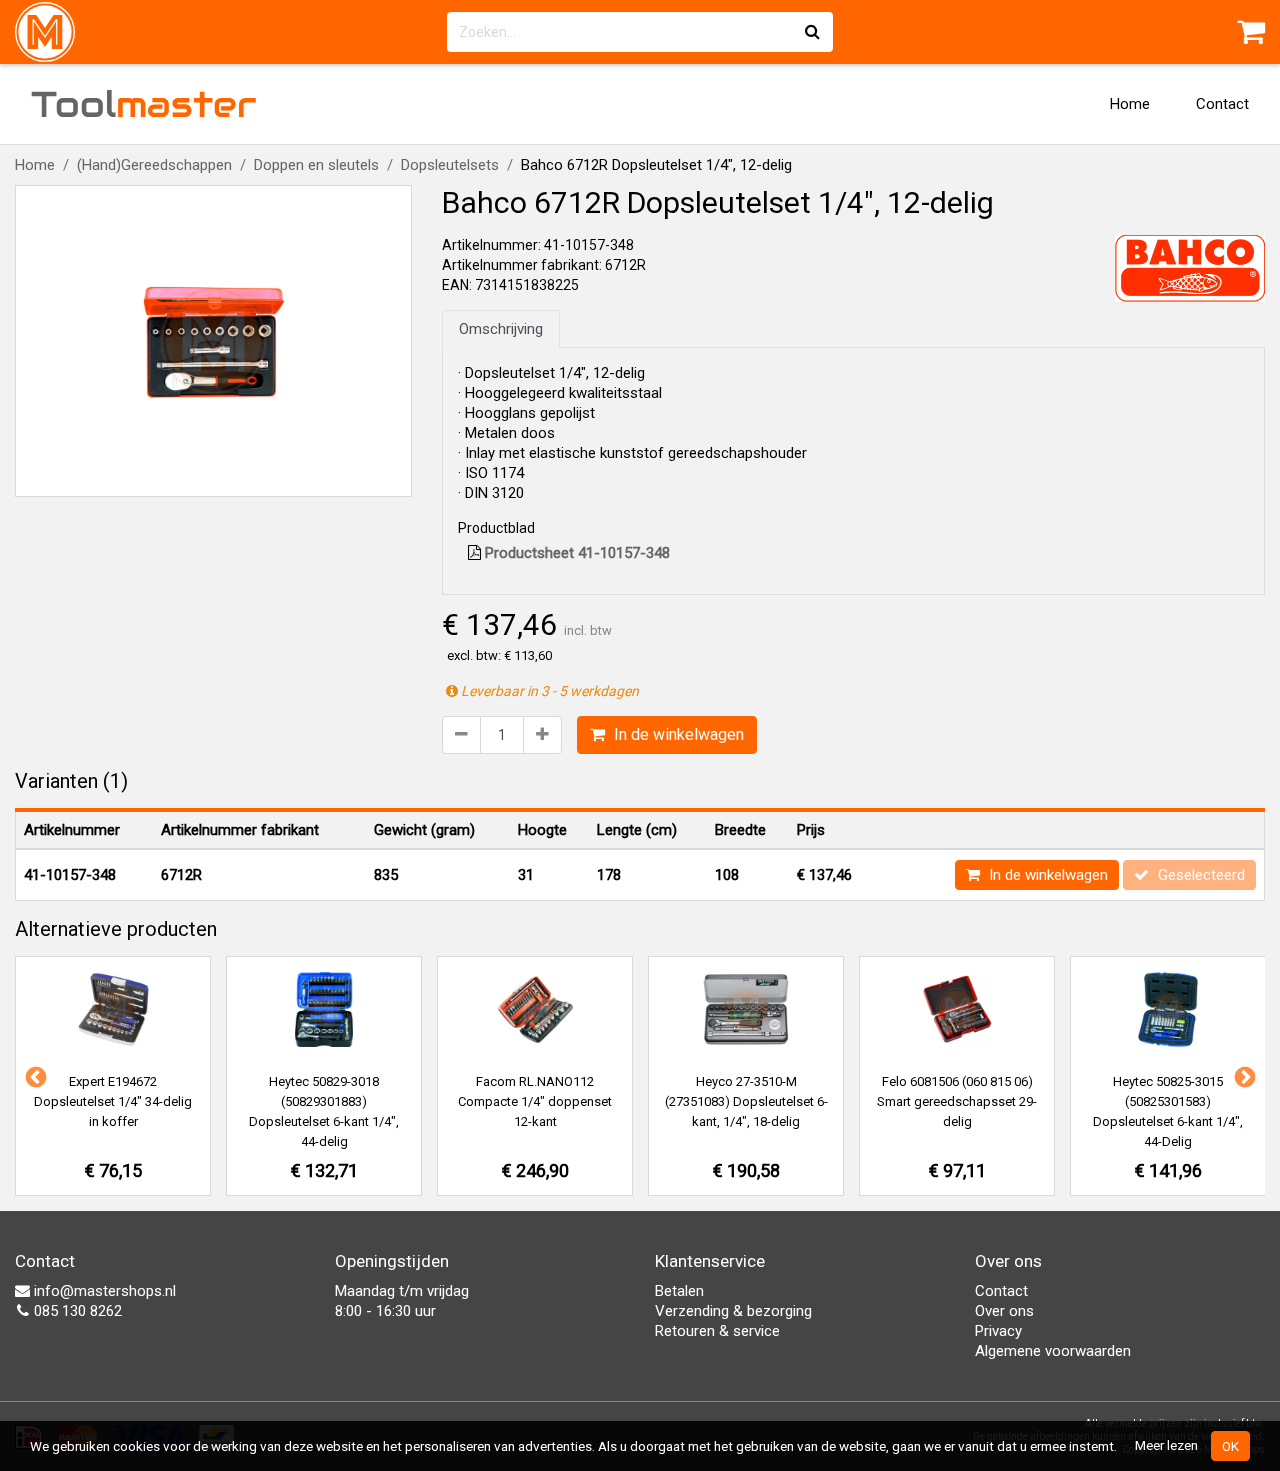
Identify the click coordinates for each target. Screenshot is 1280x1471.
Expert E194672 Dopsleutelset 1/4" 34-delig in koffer (113, 1101)
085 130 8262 (76, 1311)
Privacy (998, 1331)
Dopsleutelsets (450, 165)
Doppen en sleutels (316, 165)
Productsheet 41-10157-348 (575, 553)
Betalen (679, 1291)
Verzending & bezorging (733, 1311)
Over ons (1004, 1311)
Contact (1222, 104)
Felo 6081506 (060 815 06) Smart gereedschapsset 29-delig (957, 1101)
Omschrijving (501, 329)
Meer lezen (1166, 1445)
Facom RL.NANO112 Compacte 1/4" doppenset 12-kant (535, 1101)
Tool (144, 104)
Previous (34, 1076)
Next (1243, 1076)
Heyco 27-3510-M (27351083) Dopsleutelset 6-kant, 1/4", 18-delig (746, 1101)
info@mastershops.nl (103, 1291)
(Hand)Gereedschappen (154, 165)
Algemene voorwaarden (1053, 1351)
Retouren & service (717, 1331)
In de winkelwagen (677, 734)
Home (1130, 104)
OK (1230, 1446)
